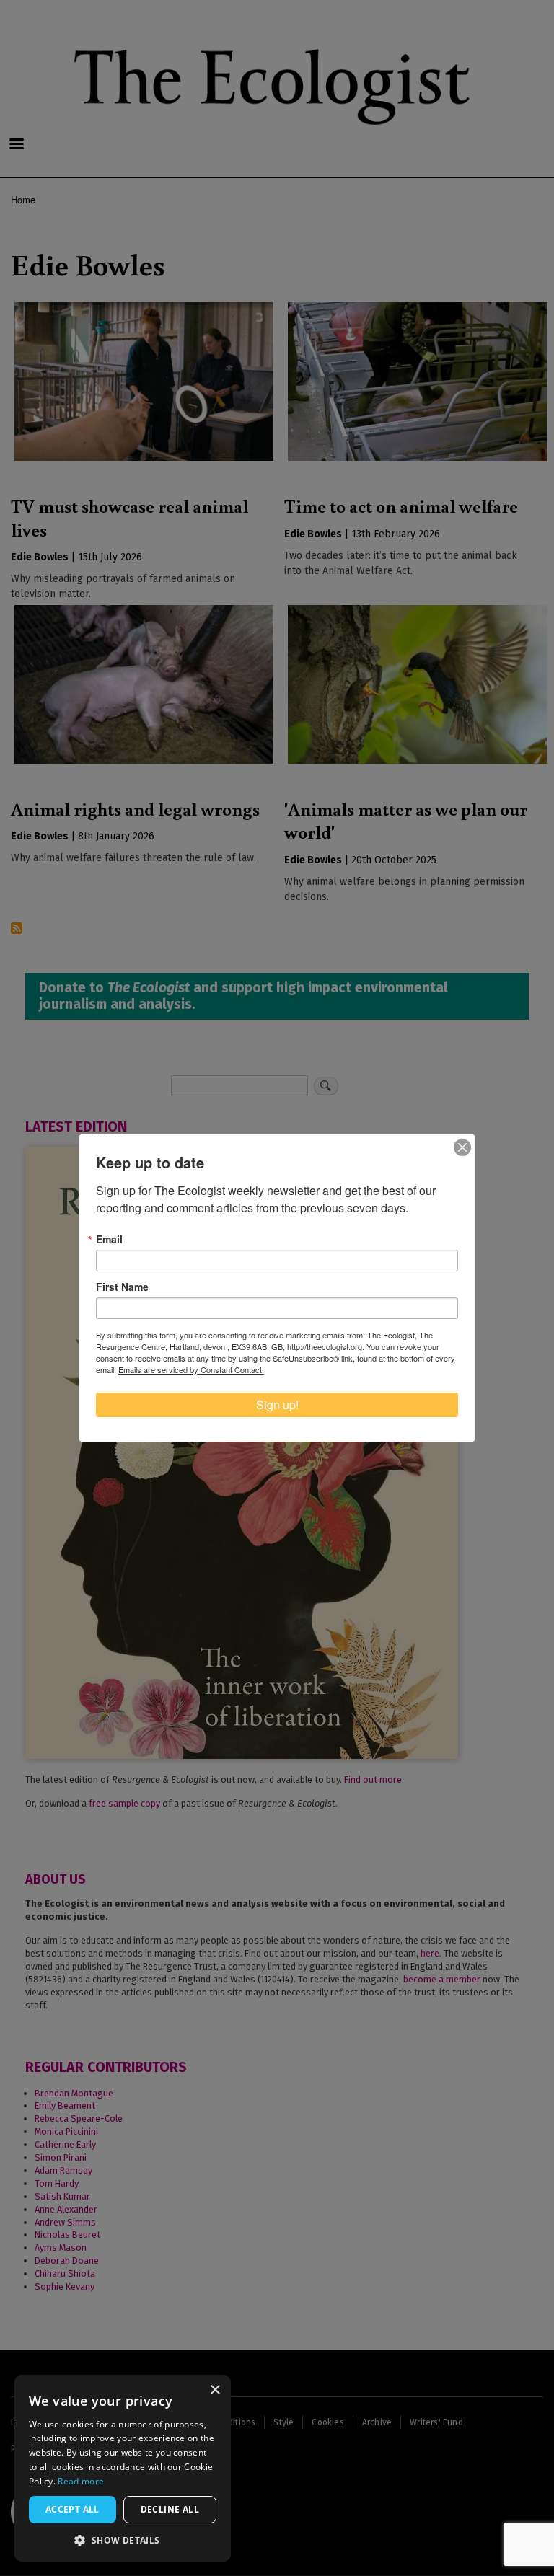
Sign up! (277, 1404)
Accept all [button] (72, 2509)
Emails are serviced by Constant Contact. (191, 1369)
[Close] (462, 1147)
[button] (123, 2540)
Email (109, 1239)
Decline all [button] (170, 2509)
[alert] (123, 2468)
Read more (81, 2481)
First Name (122, 1287)
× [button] (215, 2390)
